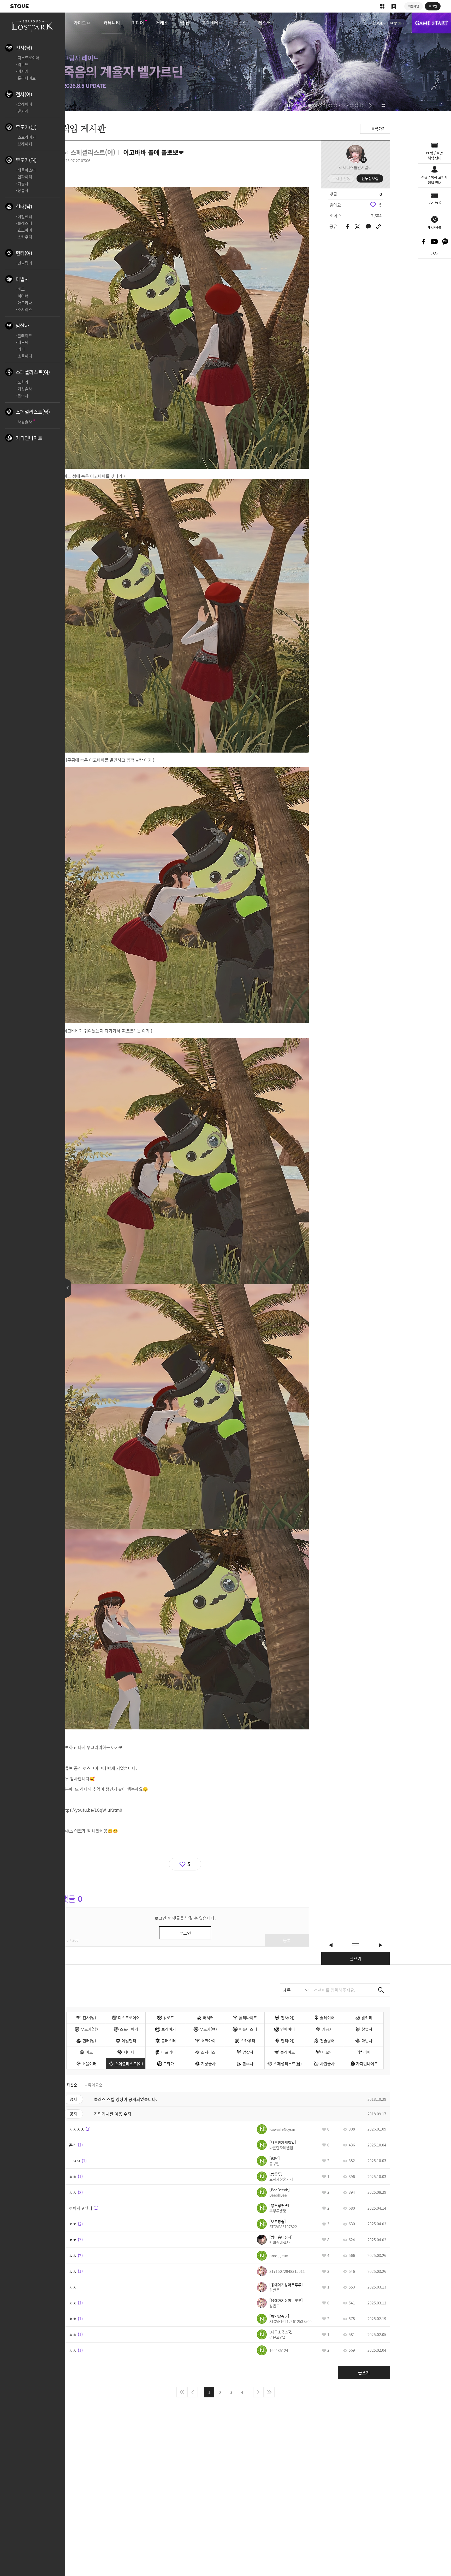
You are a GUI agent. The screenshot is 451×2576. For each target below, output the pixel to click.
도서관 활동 (341, 178)
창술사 (23, 190)
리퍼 (21, 349)
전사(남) (24, 48)
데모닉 (23, 342)
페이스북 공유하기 (348, 227)
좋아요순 (95, 2085)
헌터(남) (24, 207)
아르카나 (25, 303)
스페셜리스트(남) (33, 412)
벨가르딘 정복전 (225, 62)
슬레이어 (25, 104)
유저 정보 (276, 2129)
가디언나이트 (29, 438)
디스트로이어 (28, 58)
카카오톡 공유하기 (368, 227)
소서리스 (25, 309)
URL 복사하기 (379, 227)
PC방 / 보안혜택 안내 (434, 156)
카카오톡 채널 (445, 242)
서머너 (23, 296)
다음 (258, 2392)
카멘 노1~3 (380, 1945)
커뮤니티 (112, 23)
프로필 (355, 154)
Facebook (424, 242)
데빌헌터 (25, 216)
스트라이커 (27, 137)
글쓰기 (356, 1958)
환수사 (23, 396)
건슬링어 (25, 263)
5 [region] (380, 205)
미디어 (138, 23)
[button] (280, 105)
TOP (434, 253)
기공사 (23, 184)
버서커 (23, 71)
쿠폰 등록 (435, 202)
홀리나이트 (27, 78)
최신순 (72, 2085)
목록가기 (378, 129)
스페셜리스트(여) (33, 372)
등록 (287, 1940)
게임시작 (431, 23)
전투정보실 (370, 178)
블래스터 (25, 223)
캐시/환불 (434, 227)
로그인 (379, 23)
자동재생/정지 (288, 105)
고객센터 (210, 23)
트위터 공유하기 (357, 227)
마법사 (22, 279)
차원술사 (25, 422)
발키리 (23, 111)
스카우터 (25, 237)
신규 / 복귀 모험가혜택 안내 (434, 180)
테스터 (264, 23)
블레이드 (25, 336)
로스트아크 (33, 26)
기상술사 (25, 389)
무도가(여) (26, 160)
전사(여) (24, 94)
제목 (287, 1990)
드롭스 (240, 23)
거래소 (162, 23)
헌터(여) (24, 253)
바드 (21, 289)
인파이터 (25, 177)
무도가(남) (26, 127)
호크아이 (25, 230)
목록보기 (355, 1945)
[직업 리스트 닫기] (68, 1288)
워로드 (23, 64)
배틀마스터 (27, 170)
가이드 (80, 23)
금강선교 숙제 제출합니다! (331, 1945)
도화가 (23, 382)
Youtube (435, 242)
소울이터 (25, 356)
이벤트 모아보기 (383, 105)
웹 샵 (185, 23)
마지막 (269, 2392)
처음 (182, 2392)
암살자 (22, 326)
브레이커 (25, 144)
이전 (193, 2392)
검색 (381, 1990)
